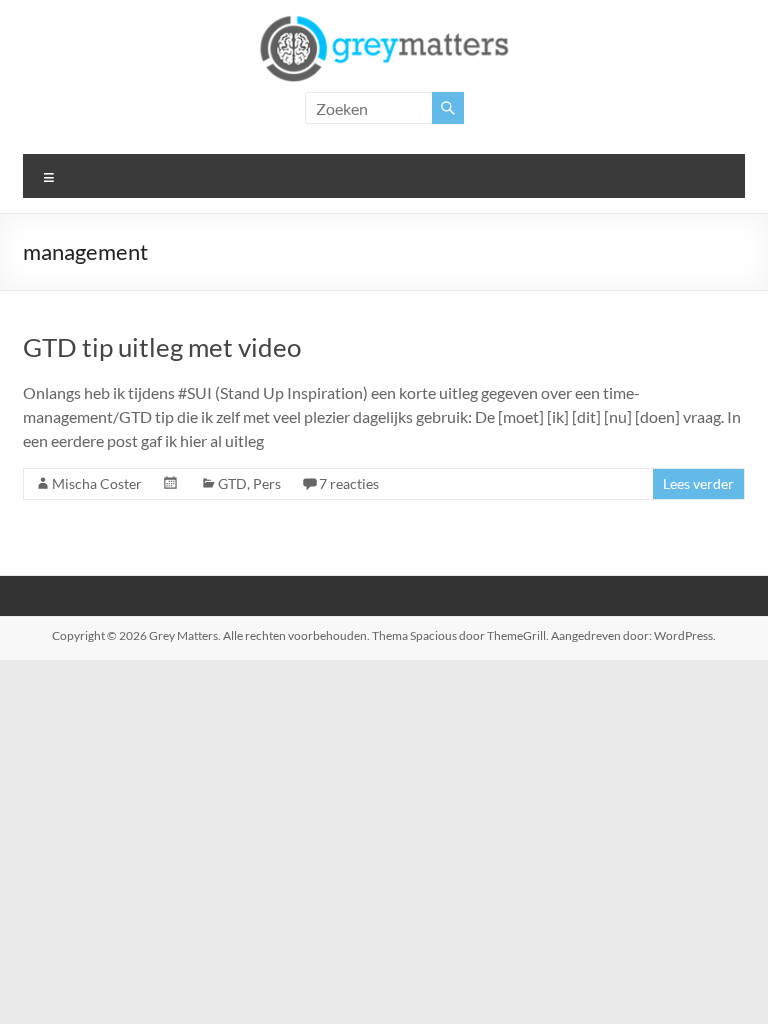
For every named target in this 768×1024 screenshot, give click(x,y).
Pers (267, 483)
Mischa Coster (97, 483)
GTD (232, 483)
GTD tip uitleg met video (162, 347)
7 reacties (349, 483)
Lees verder (698, 483)
